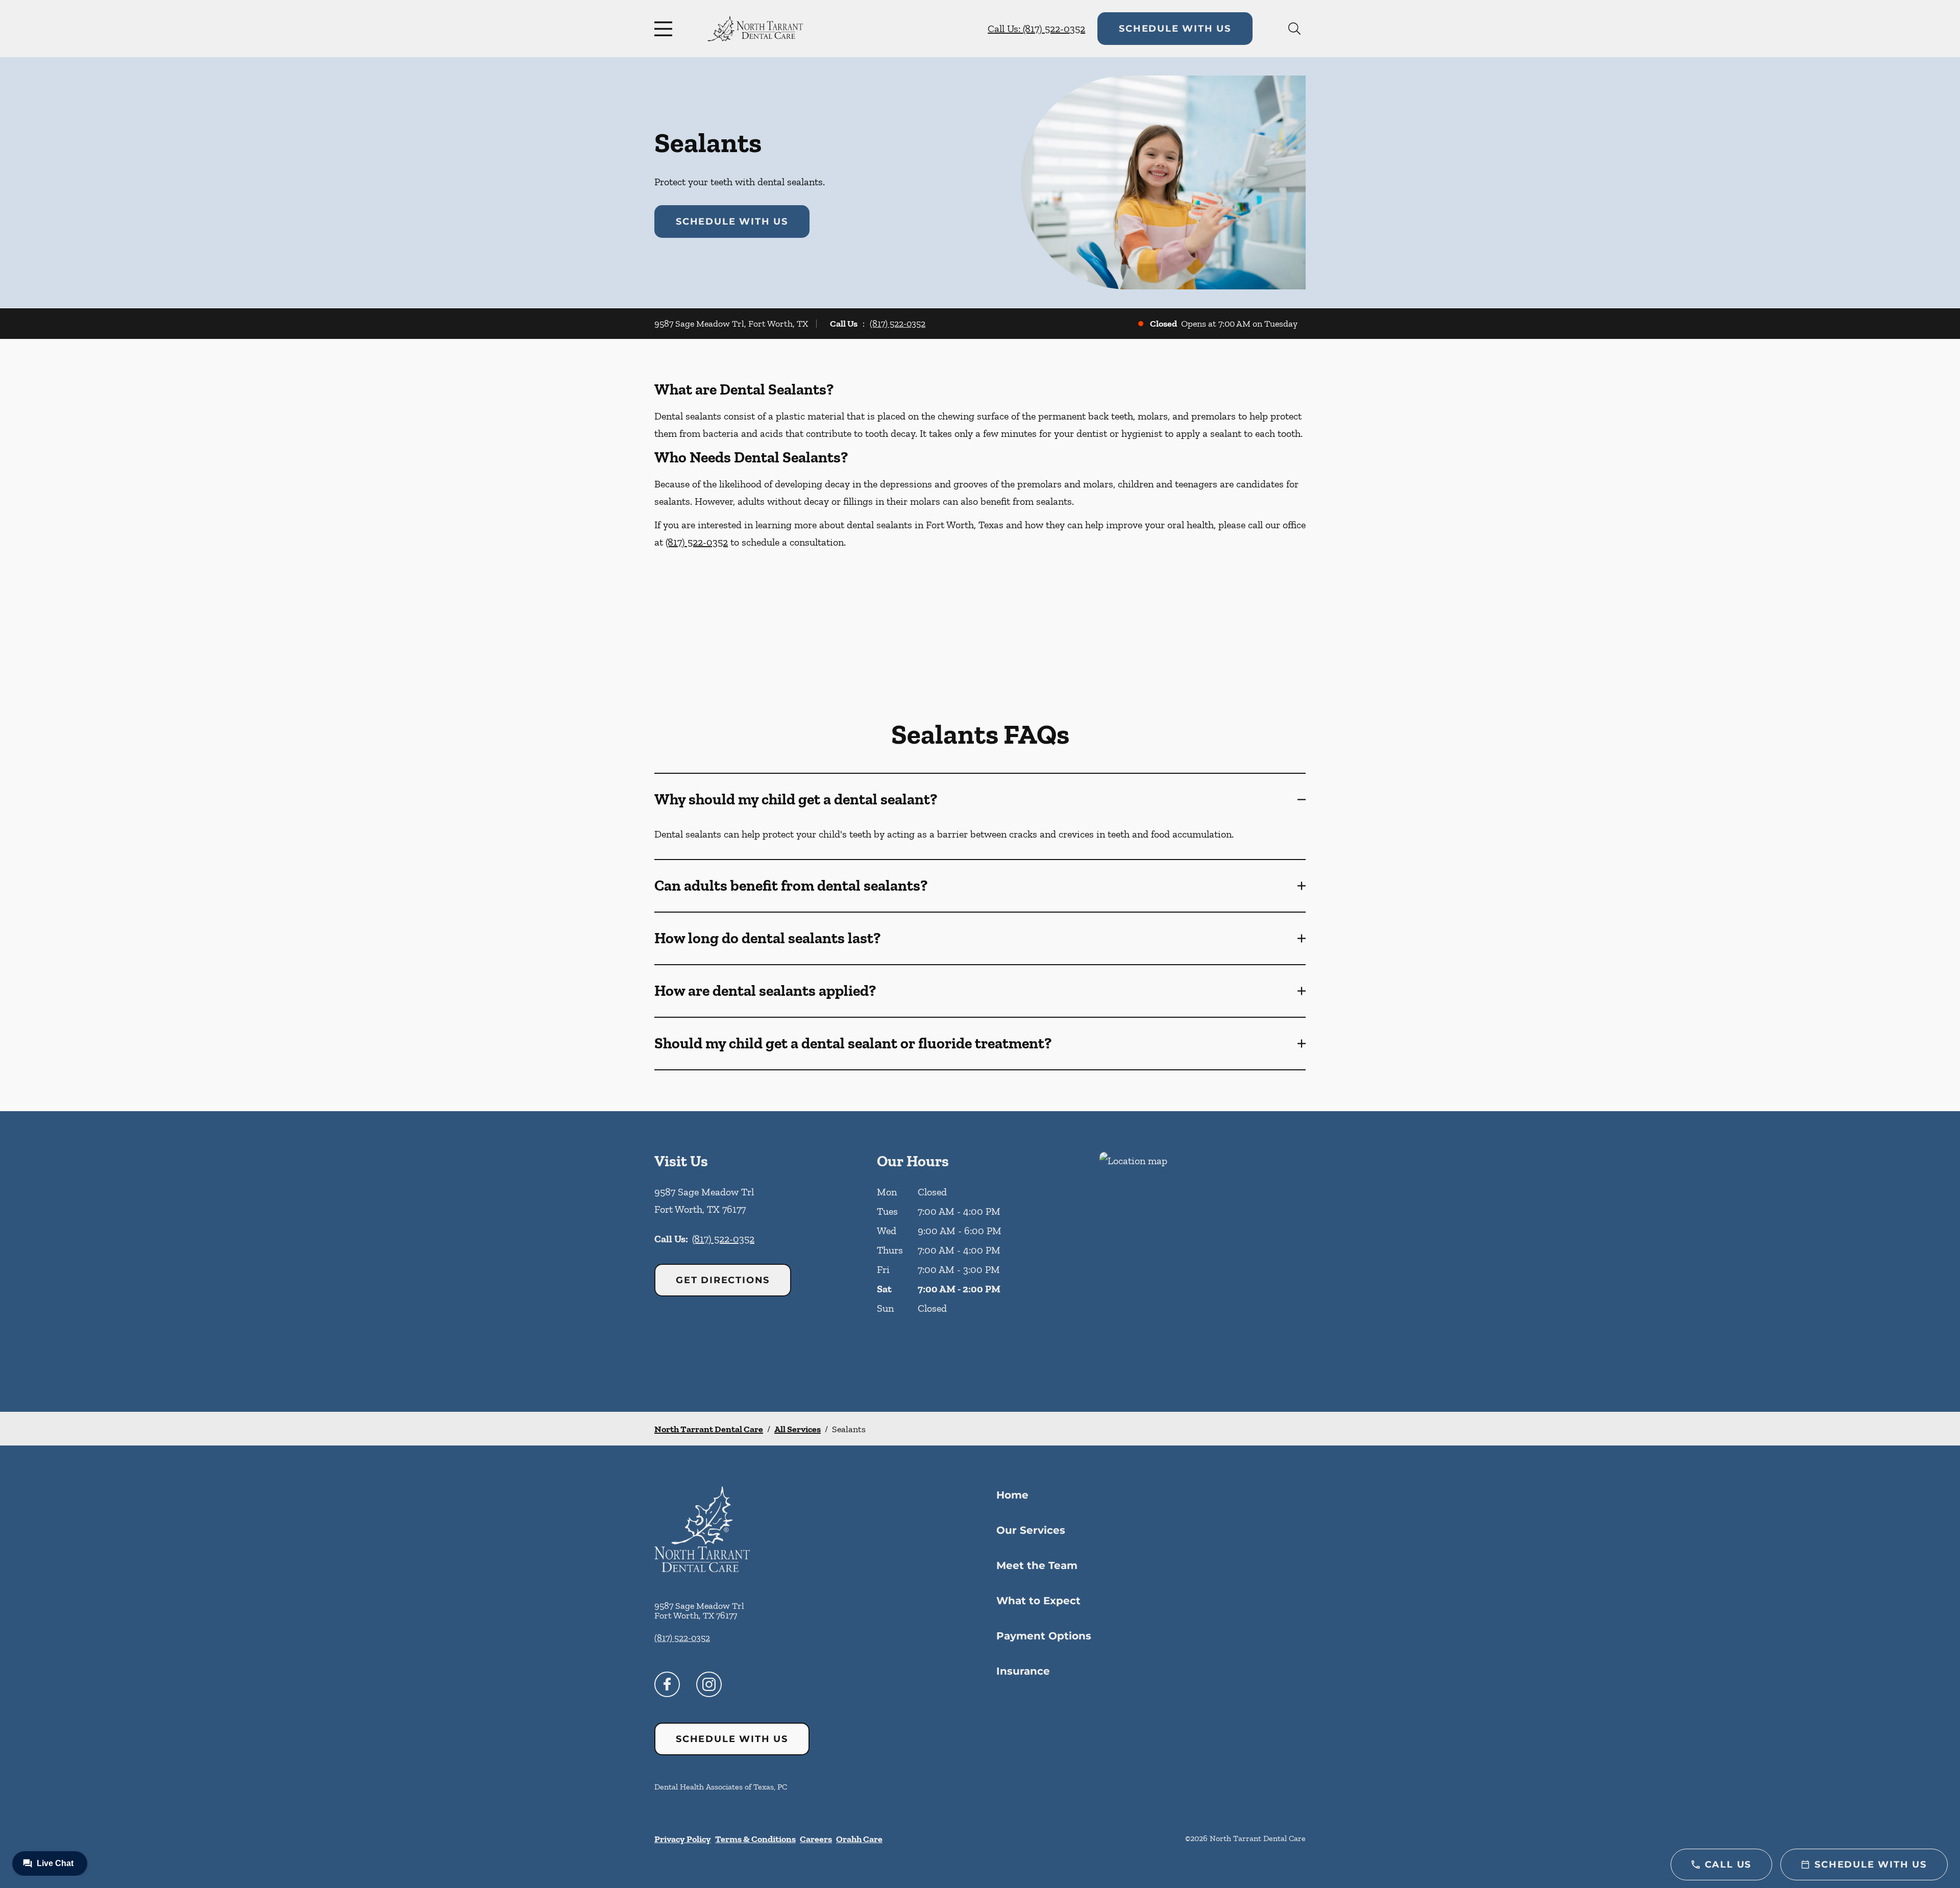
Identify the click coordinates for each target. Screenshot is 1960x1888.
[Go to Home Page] (755, 29)
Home (1012, 1495)
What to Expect (1038, 1601)
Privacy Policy (683, 1839)
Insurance (1023, 1671)
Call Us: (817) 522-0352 (1036, 29)
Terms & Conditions (755, 1839)
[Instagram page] (709, 1684)
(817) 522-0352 (898, 324)
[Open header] (666, 29)
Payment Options (1044, 1636)
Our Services (1031, 1530)
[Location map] (1203, 1261)
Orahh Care (859, 1839)
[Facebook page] (667, 1684)
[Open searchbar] (1294, 29)
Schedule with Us (1175, 29)
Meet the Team (1037, 1565)
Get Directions (723, 1280)
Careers (816, 1839)
